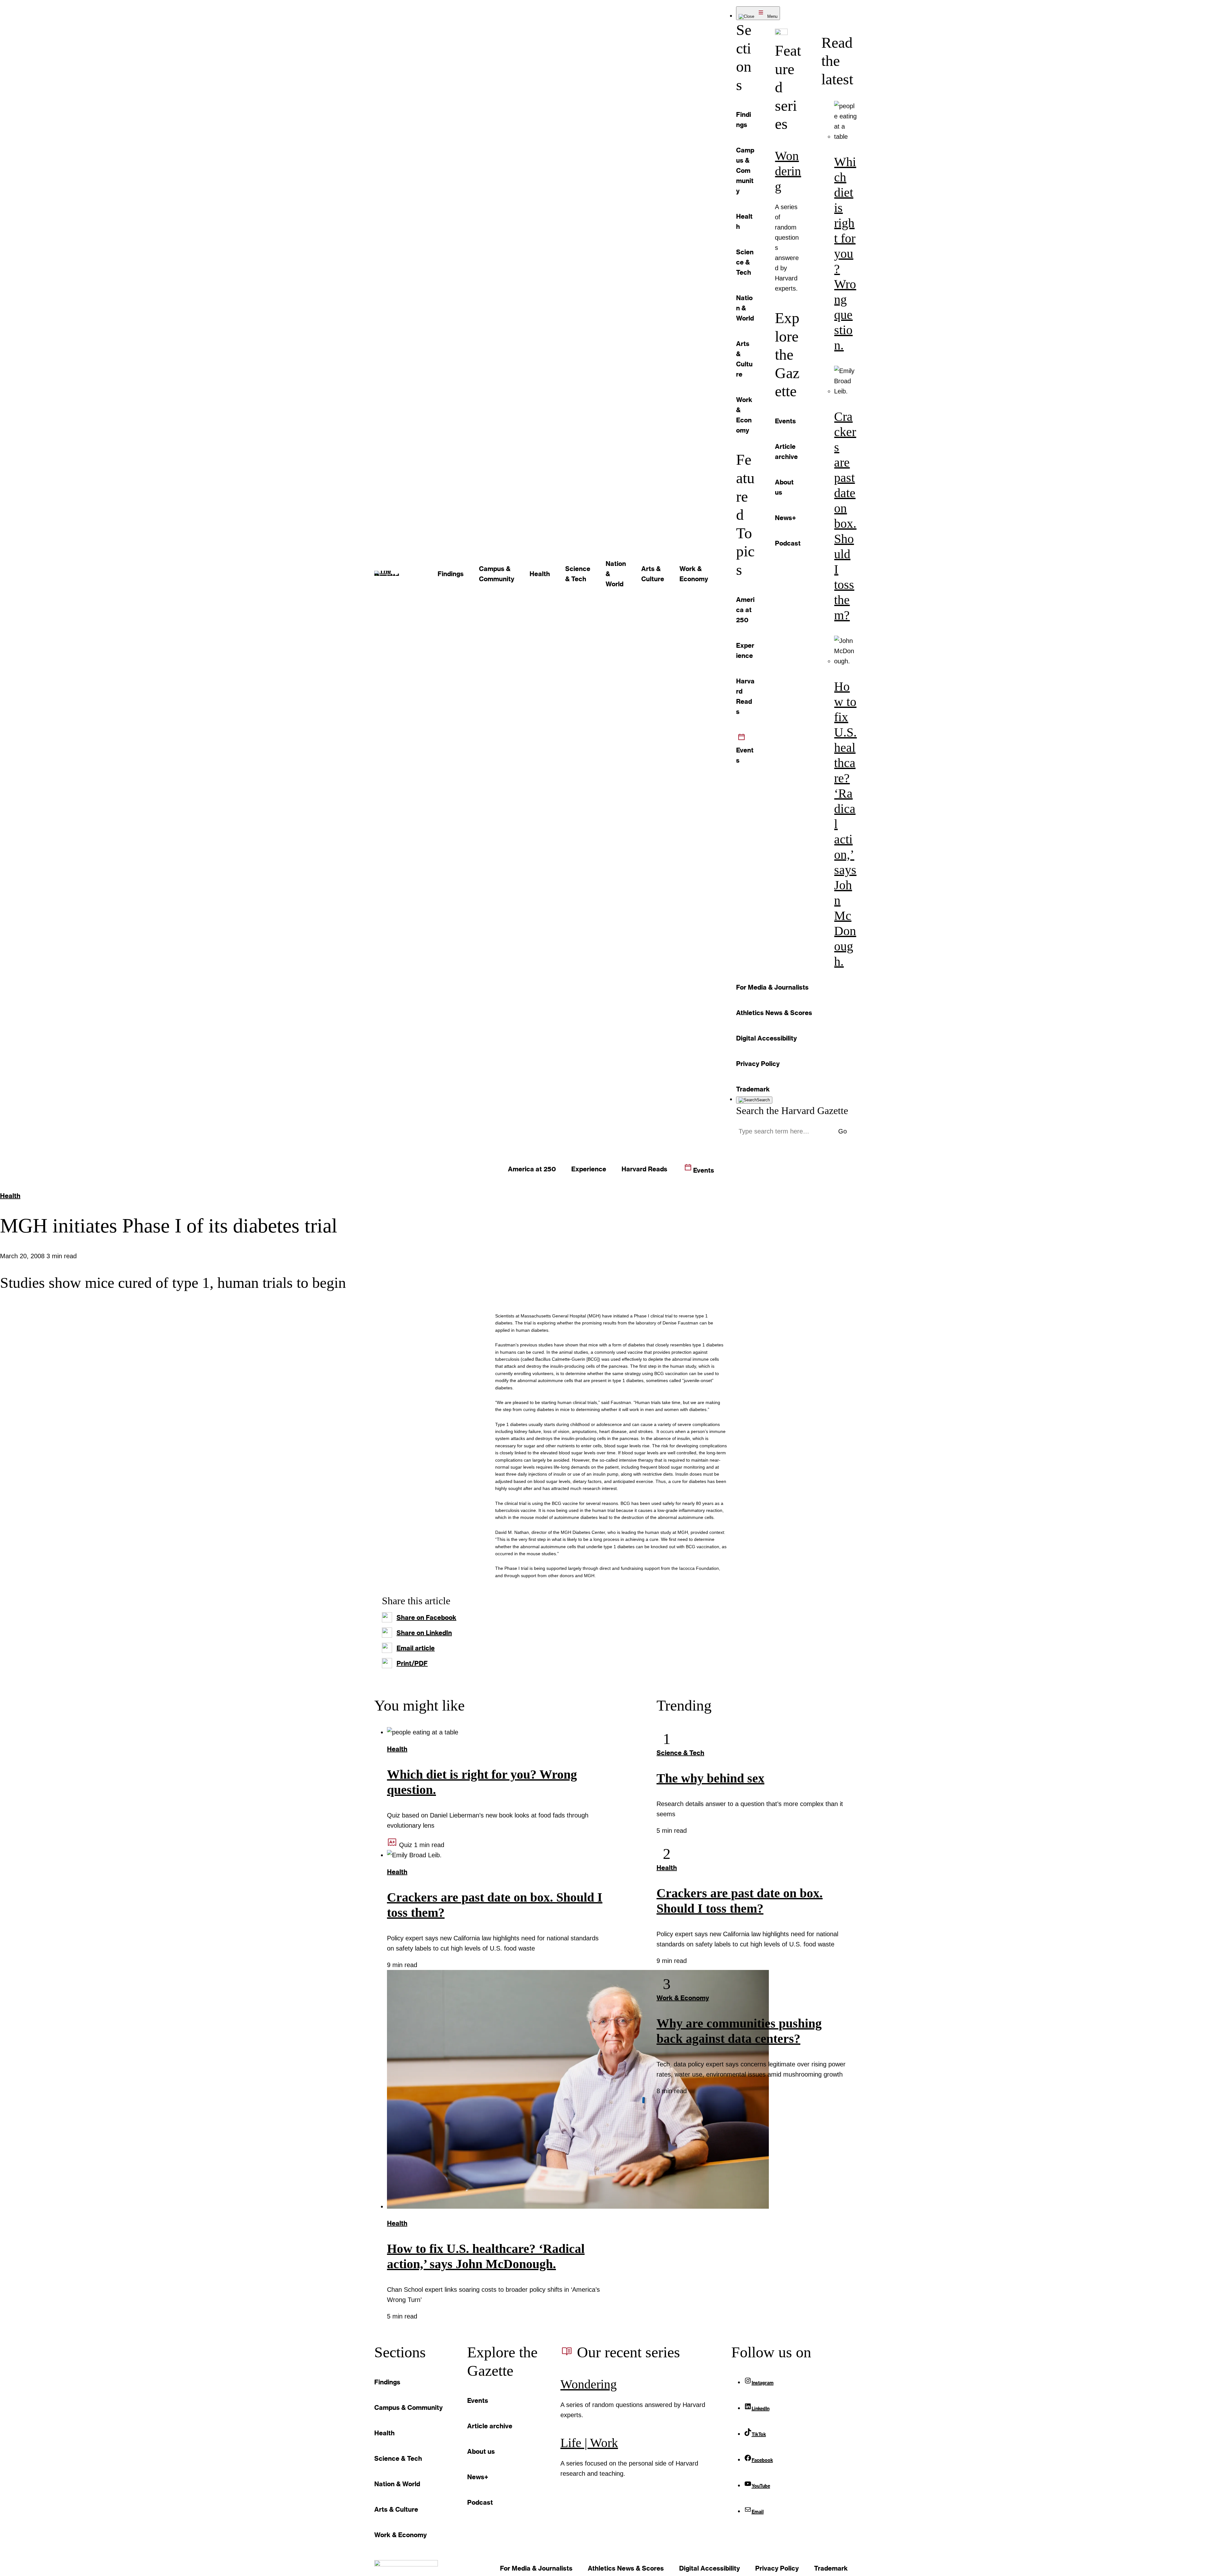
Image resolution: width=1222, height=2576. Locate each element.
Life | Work (589, 2443)
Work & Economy (683, 1998)
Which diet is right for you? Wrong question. (845, 254)
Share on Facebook (426, 1617)
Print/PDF (412, 1663)
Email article (416, 1648)
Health (10, 1196)
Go (843, 1131)
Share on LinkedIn (424, 1633)
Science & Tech (680, 1753)
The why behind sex (710, 1778)
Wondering (788, 171)
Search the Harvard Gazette (792, 1111)
